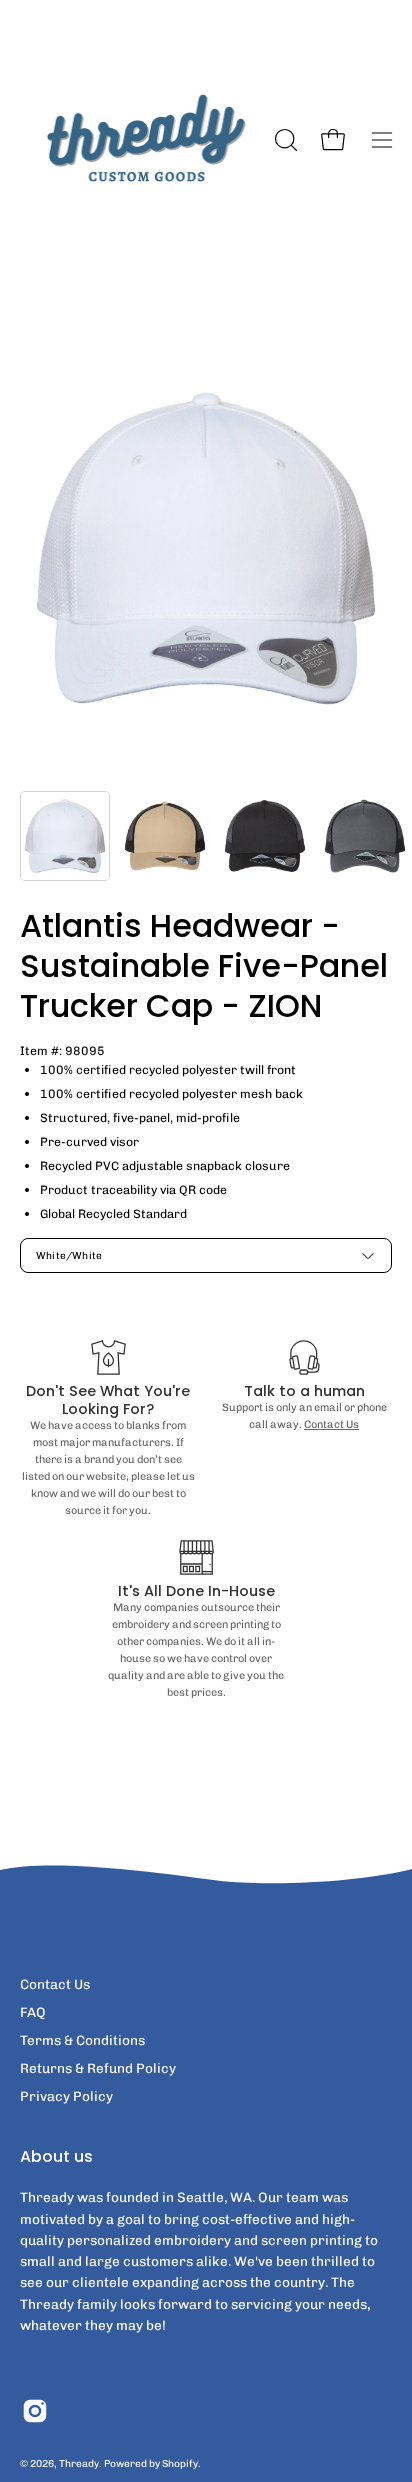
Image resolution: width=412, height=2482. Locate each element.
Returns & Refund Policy (98, 2068)
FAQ (33, 2012)
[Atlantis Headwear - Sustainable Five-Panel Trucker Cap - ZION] (65, 836)
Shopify (180, 2463)
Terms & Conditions (82, 2040)
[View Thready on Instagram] (35, 2411)
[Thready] (144, 140)
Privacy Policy (66, 2096)
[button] (284, 140)
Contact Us (331, 1424)
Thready (79, 2463)
